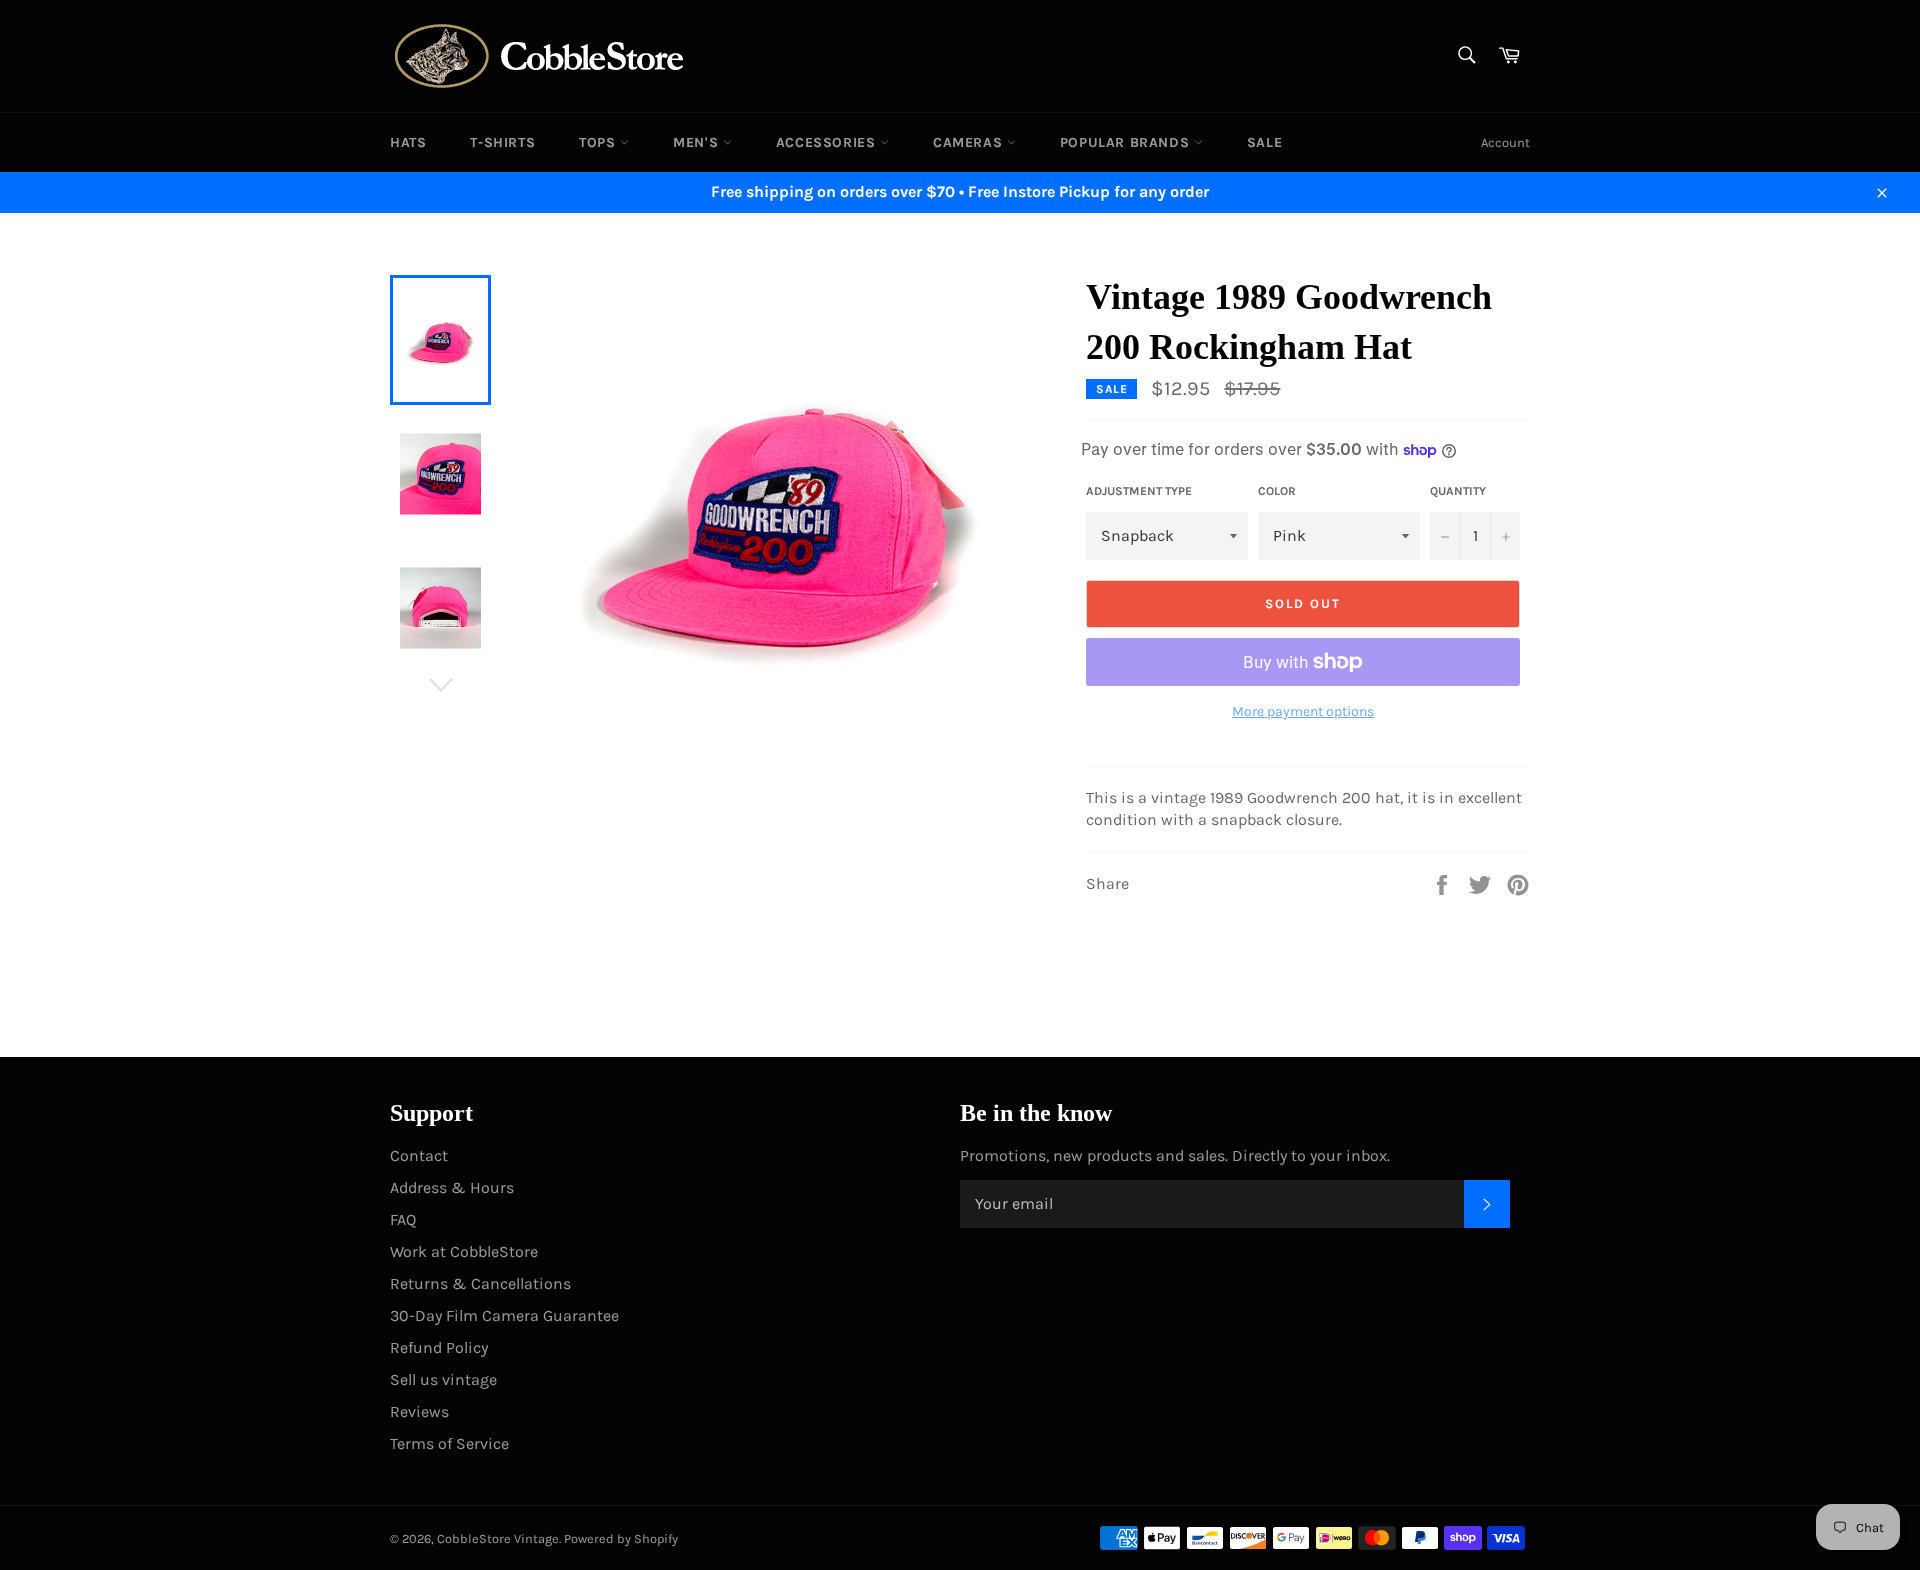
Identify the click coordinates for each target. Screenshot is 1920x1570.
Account (1505, 142)
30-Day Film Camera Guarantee (504, 1315)
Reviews (419, 1411)
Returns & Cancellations (480, 1283)
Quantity (1458, 491)
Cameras (970, 142)
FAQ (403, 1219)
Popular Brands (1127, 142)
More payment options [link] (1303, 711)
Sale (1264, 142)
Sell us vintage (443, 1379)
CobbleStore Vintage (498, 1538)
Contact (419, 1155)
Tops (599, 142)
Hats (408, 142)
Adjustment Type (1139, 491)
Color (1277, 491)
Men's (698, 142)
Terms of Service (449, 1443)
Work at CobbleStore (464, 1251)
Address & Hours (452, 1187)
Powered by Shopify (621, 1538)
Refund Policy (439, 1347)
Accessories (828, 142)
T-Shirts (502, 142)
